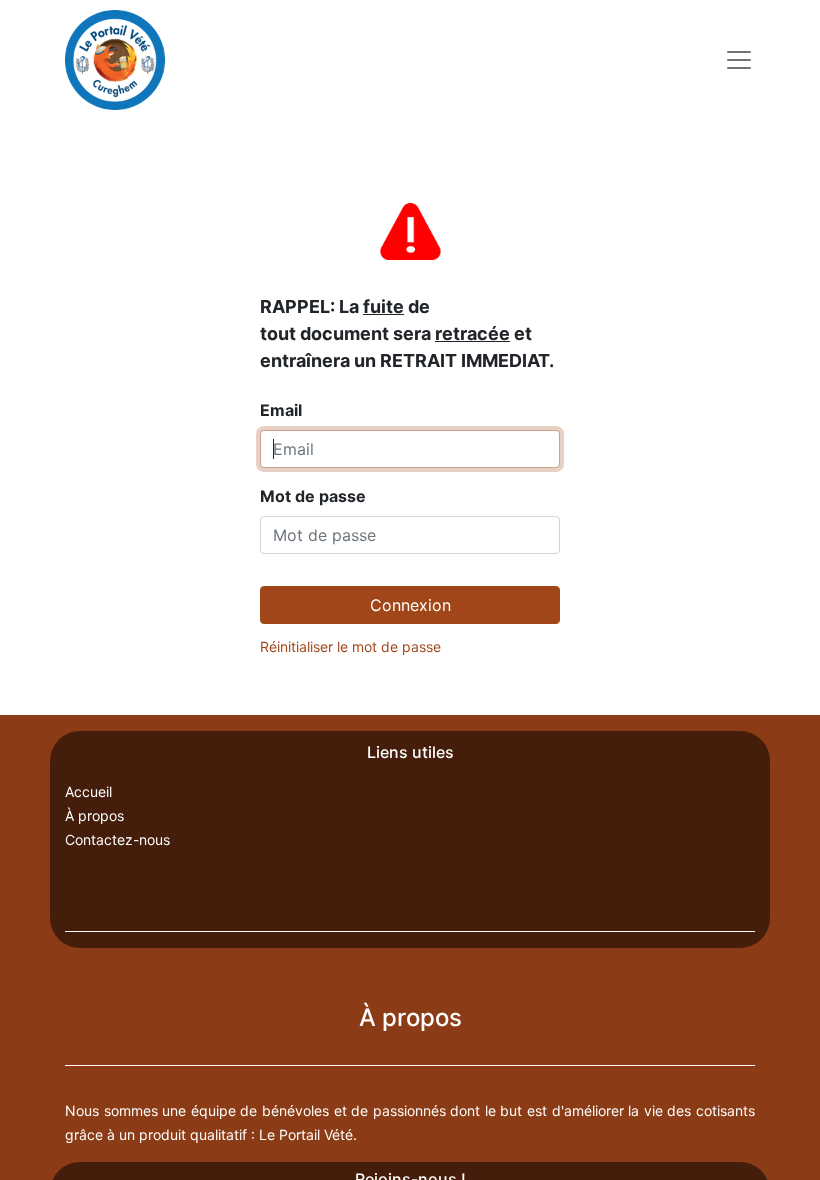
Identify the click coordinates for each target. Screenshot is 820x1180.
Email (407, 358)
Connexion (410, 605)
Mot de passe (313, 496)
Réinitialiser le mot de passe (350, 646)
